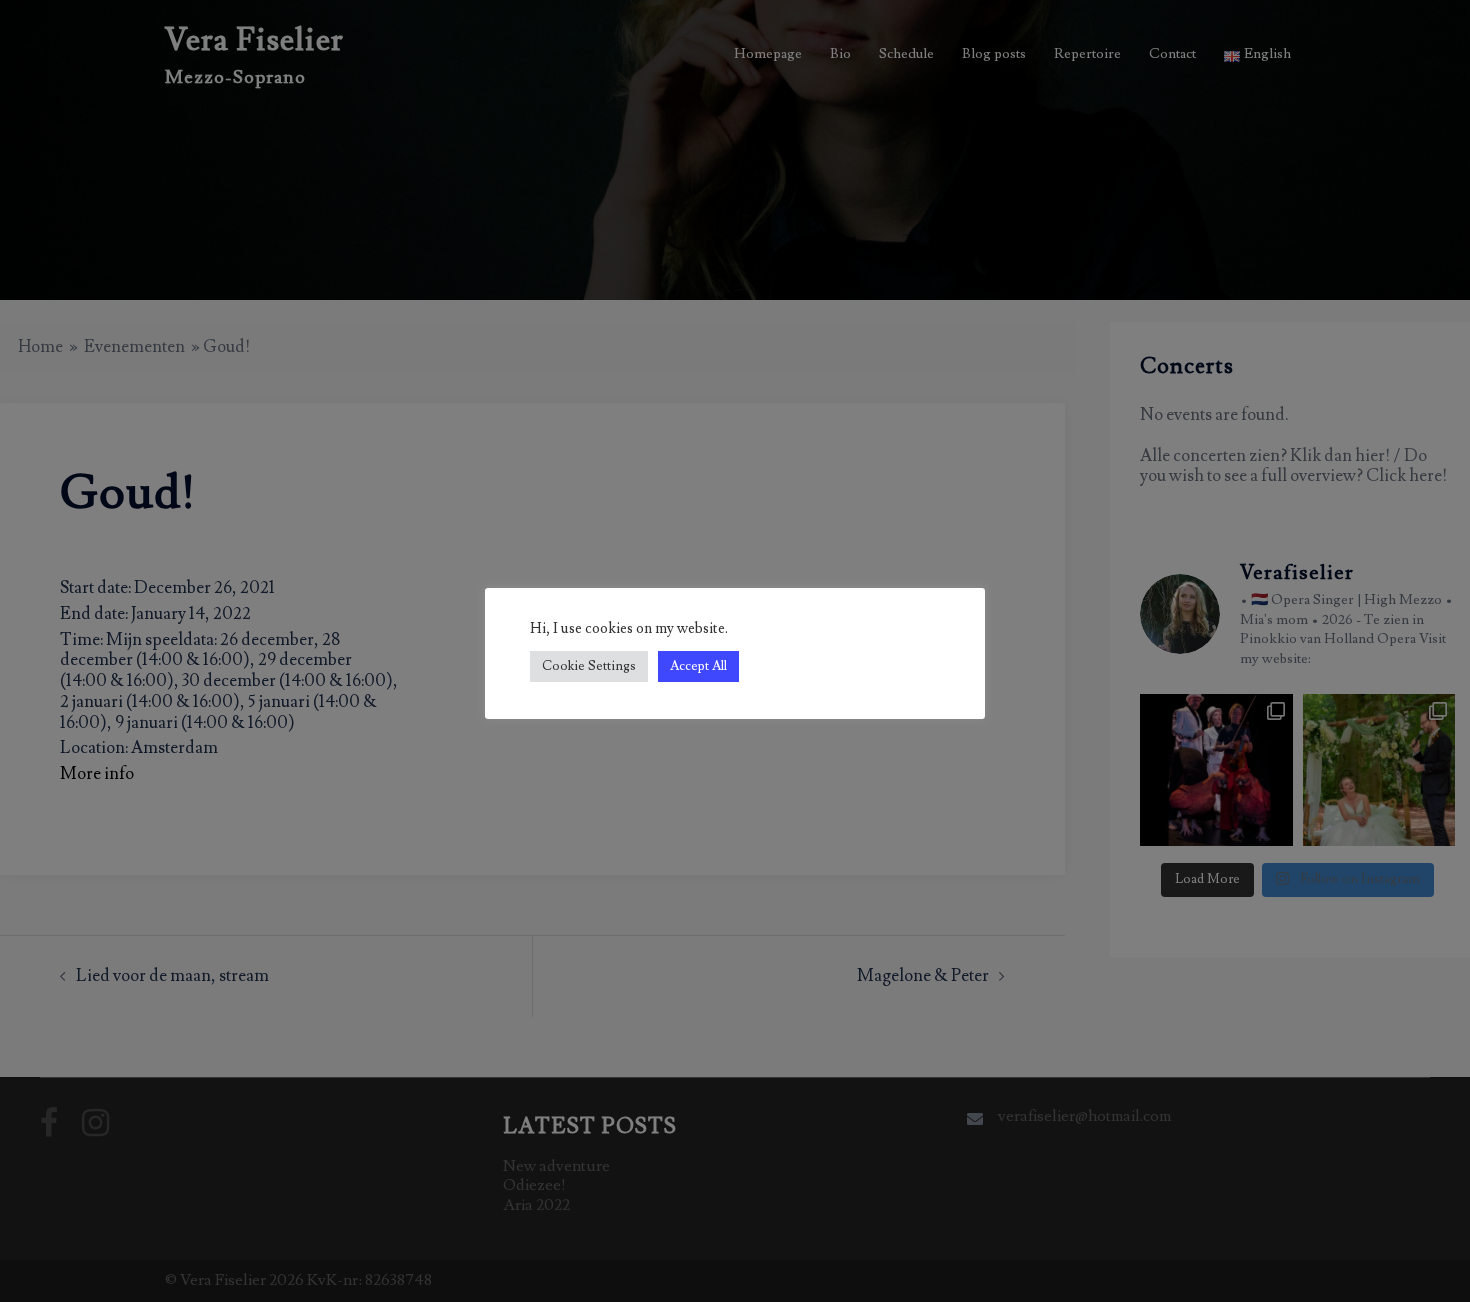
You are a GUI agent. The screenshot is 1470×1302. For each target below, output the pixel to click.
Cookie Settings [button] (589, 666)
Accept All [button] (698, 666)
